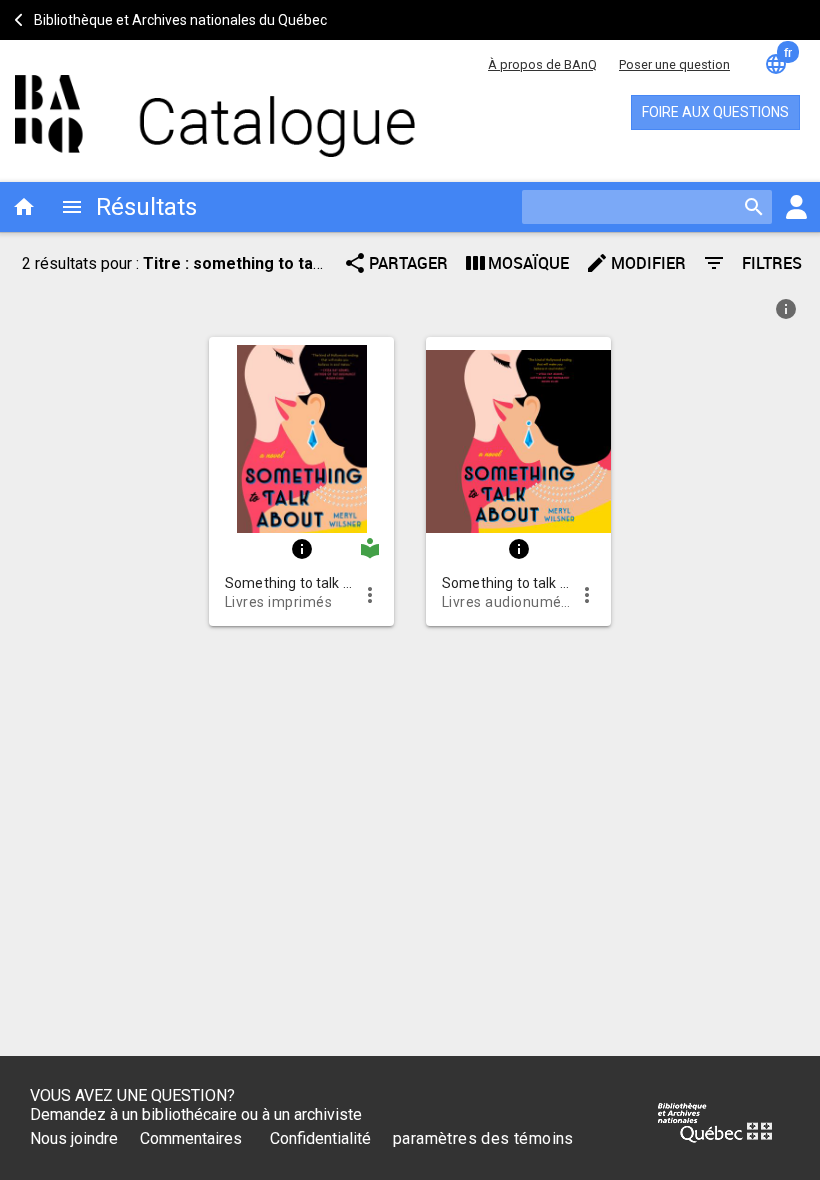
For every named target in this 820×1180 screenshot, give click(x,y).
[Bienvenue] (190, 106)
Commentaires (191, 1138)
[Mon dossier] (796, 207)
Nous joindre (74, 1138)
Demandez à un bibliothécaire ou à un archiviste (196, 1114)
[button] (301, 435)
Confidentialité (320, 1138)
